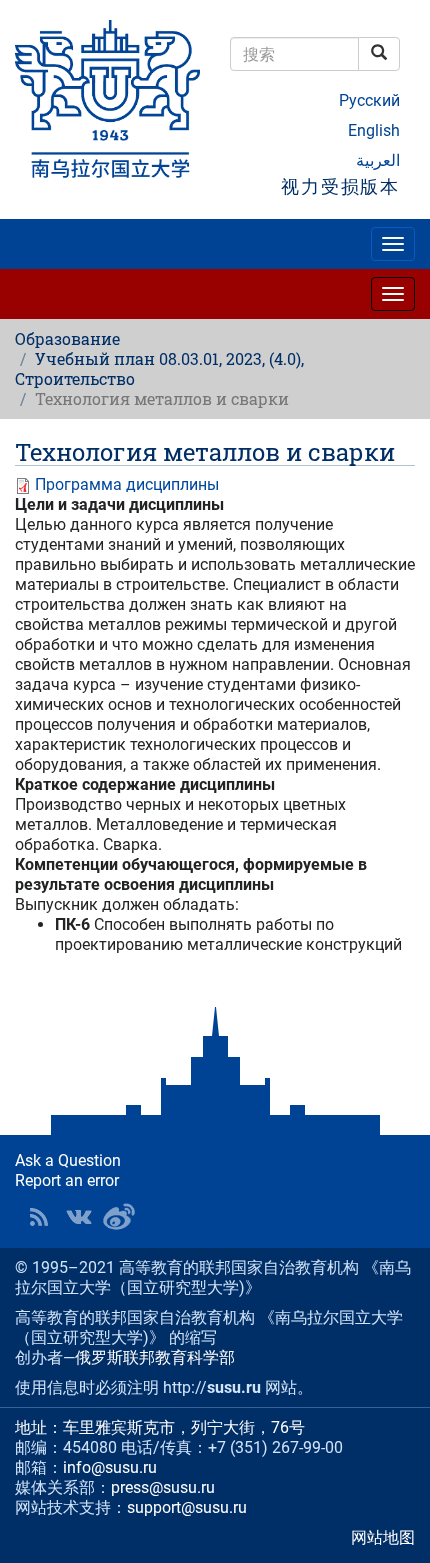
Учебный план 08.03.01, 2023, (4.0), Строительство (159, 368)
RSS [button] (39, 1217)
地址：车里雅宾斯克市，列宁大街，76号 (160, 1427)
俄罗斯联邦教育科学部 (155, 1357)
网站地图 (383, 1537)
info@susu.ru (110, 1467)
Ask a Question (68, 1160)
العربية (378, 160)
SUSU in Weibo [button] (119, 1217)
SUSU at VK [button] (79, 1217)
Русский (369, 100)
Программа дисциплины (127, 484)
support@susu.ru (187, 1507)
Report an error (67, 1180)
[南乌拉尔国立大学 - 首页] (107, 100)
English (374, 130)
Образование (67, 338)
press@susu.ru (163, 1487)
